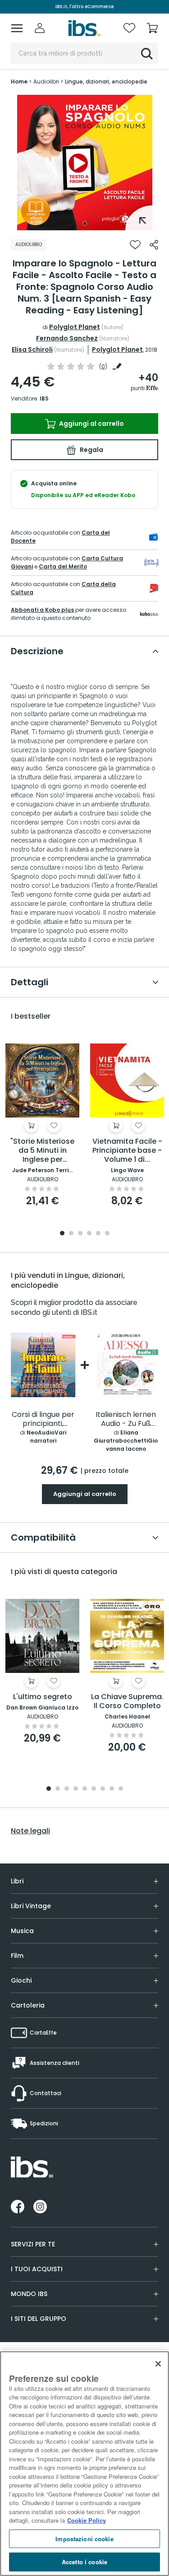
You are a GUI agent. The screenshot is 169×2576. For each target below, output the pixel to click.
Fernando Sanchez (67, 338)
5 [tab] (98, 1234)
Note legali (30, 1831)
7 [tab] (103, 1789)
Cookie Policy (87, 2520)
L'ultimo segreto (43, 1697)
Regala (91, 450)
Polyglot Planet (75, 327)
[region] (84, 2464)
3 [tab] (80, 1234)
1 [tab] (85, 224)
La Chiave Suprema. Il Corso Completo (127, 1702)
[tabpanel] (85, 163)
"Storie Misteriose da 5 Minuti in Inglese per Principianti (42, 1151)
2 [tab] (71, 1234)
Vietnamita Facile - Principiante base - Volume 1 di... (127, 1151)
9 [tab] (121, 1789)
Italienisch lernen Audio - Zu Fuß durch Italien (126, 1419)
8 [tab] (112, 1789)
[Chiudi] (158, 2364)
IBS (44, 398)
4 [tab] (89, 1234)
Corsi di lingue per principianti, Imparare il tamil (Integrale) (43, 1419)
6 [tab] (107, 1234)
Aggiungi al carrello (91, 424)
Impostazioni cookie (84, 2539)
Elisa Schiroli (32, 349)
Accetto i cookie (84, 2562)
